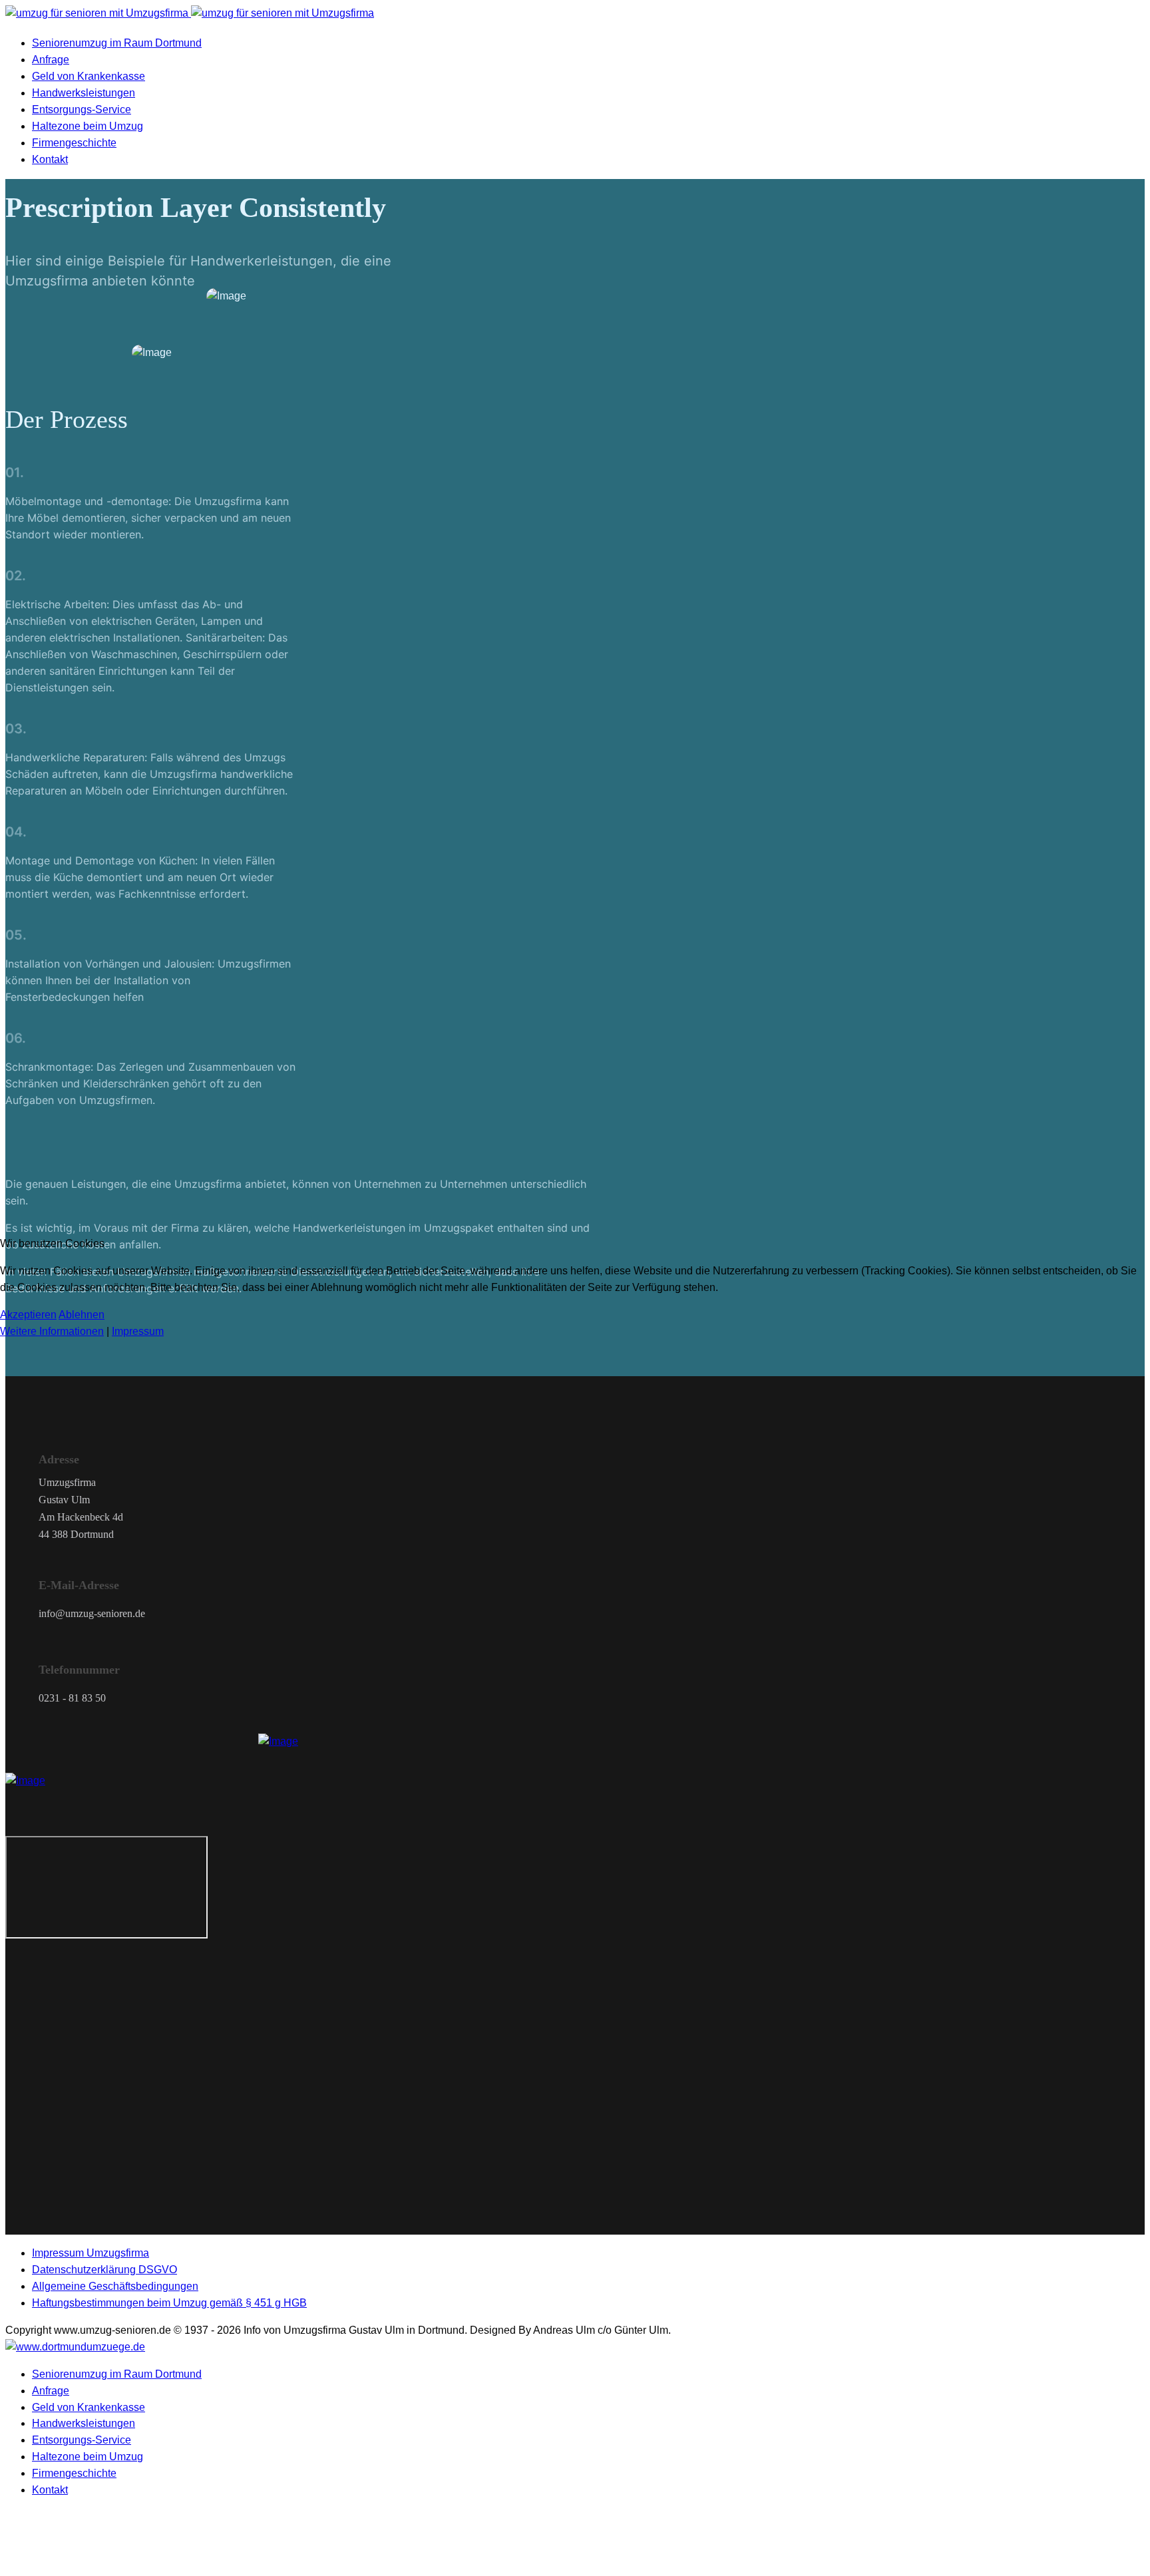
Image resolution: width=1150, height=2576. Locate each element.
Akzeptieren (28, 1315)
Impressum (138, 1331)
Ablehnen (82, 1315)
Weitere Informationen (52, 1331)
